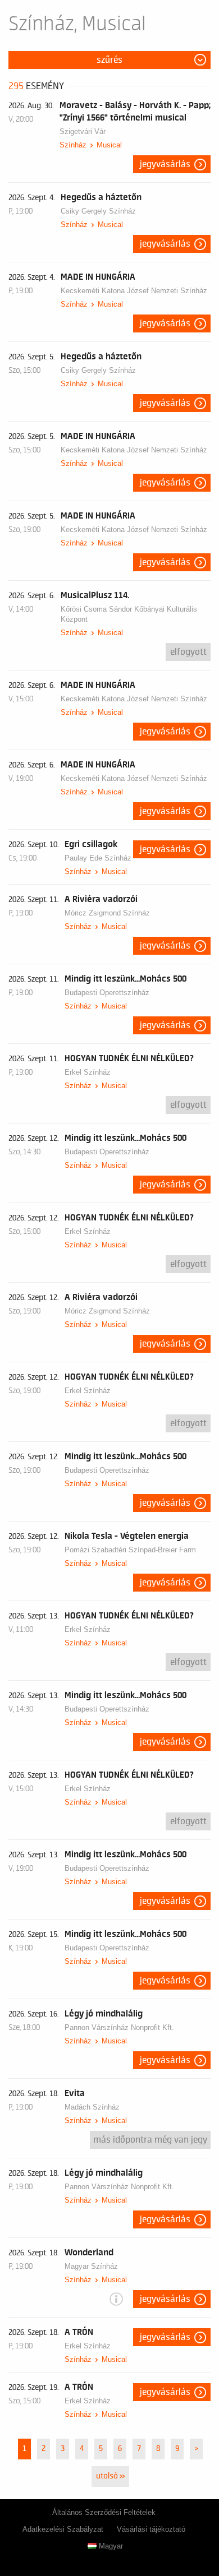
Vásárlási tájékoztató (151, 2529)
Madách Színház (92, 2107)
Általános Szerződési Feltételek (104, 2512)
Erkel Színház (88, 1072)
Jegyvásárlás (165, 164)
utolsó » (110, 2476)
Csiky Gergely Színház (98, 211)
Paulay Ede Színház (98, 858)
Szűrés (109, 60)
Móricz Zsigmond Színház (107, 913)
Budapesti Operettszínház (107, 993)
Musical (109, 145)
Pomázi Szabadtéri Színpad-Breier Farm (130, 1550)
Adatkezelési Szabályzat (63, 2529)
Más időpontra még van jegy (150, 2140)
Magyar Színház (91, 2266)
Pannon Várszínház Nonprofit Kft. (119, 2027)
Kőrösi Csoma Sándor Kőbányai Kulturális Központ (129, 614)
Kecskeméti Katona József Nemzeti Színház (134, 291)
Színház (73, 145)
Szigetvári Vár (83, 131)
